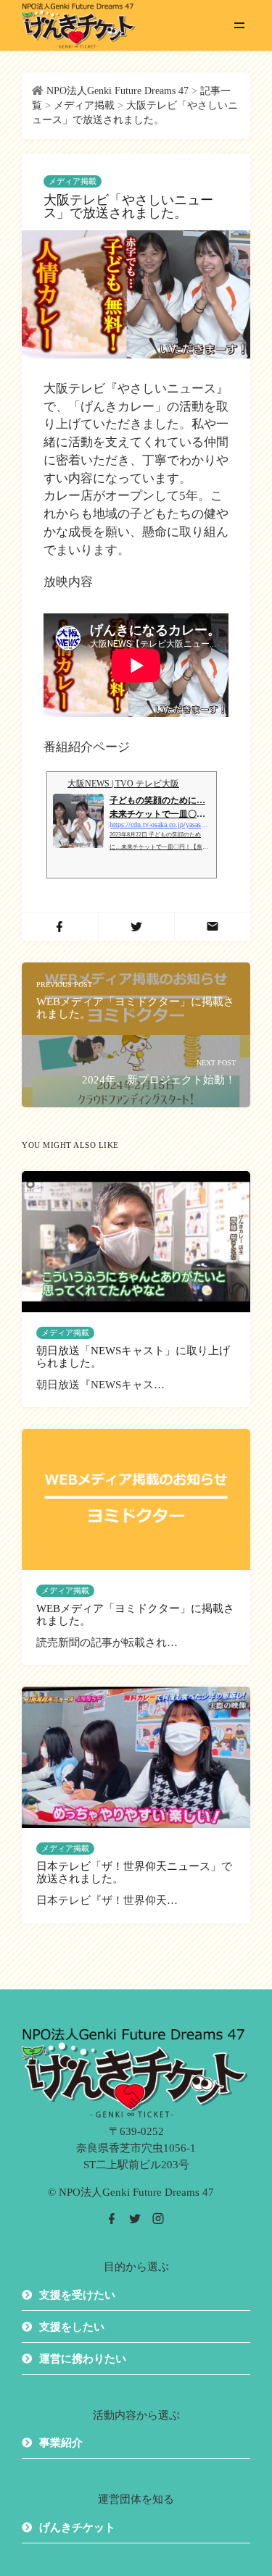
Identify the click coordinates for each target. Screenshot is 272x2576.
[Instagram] (158, 2219)
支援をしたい (72, 2327)
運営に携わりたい (83, 2359)
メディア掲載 (73, 181)
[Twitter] (135, 2219)
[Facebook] (112, 2219)
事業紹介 (61, 2443)
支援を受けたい (77, 2295)
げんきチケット (77, 2527)
